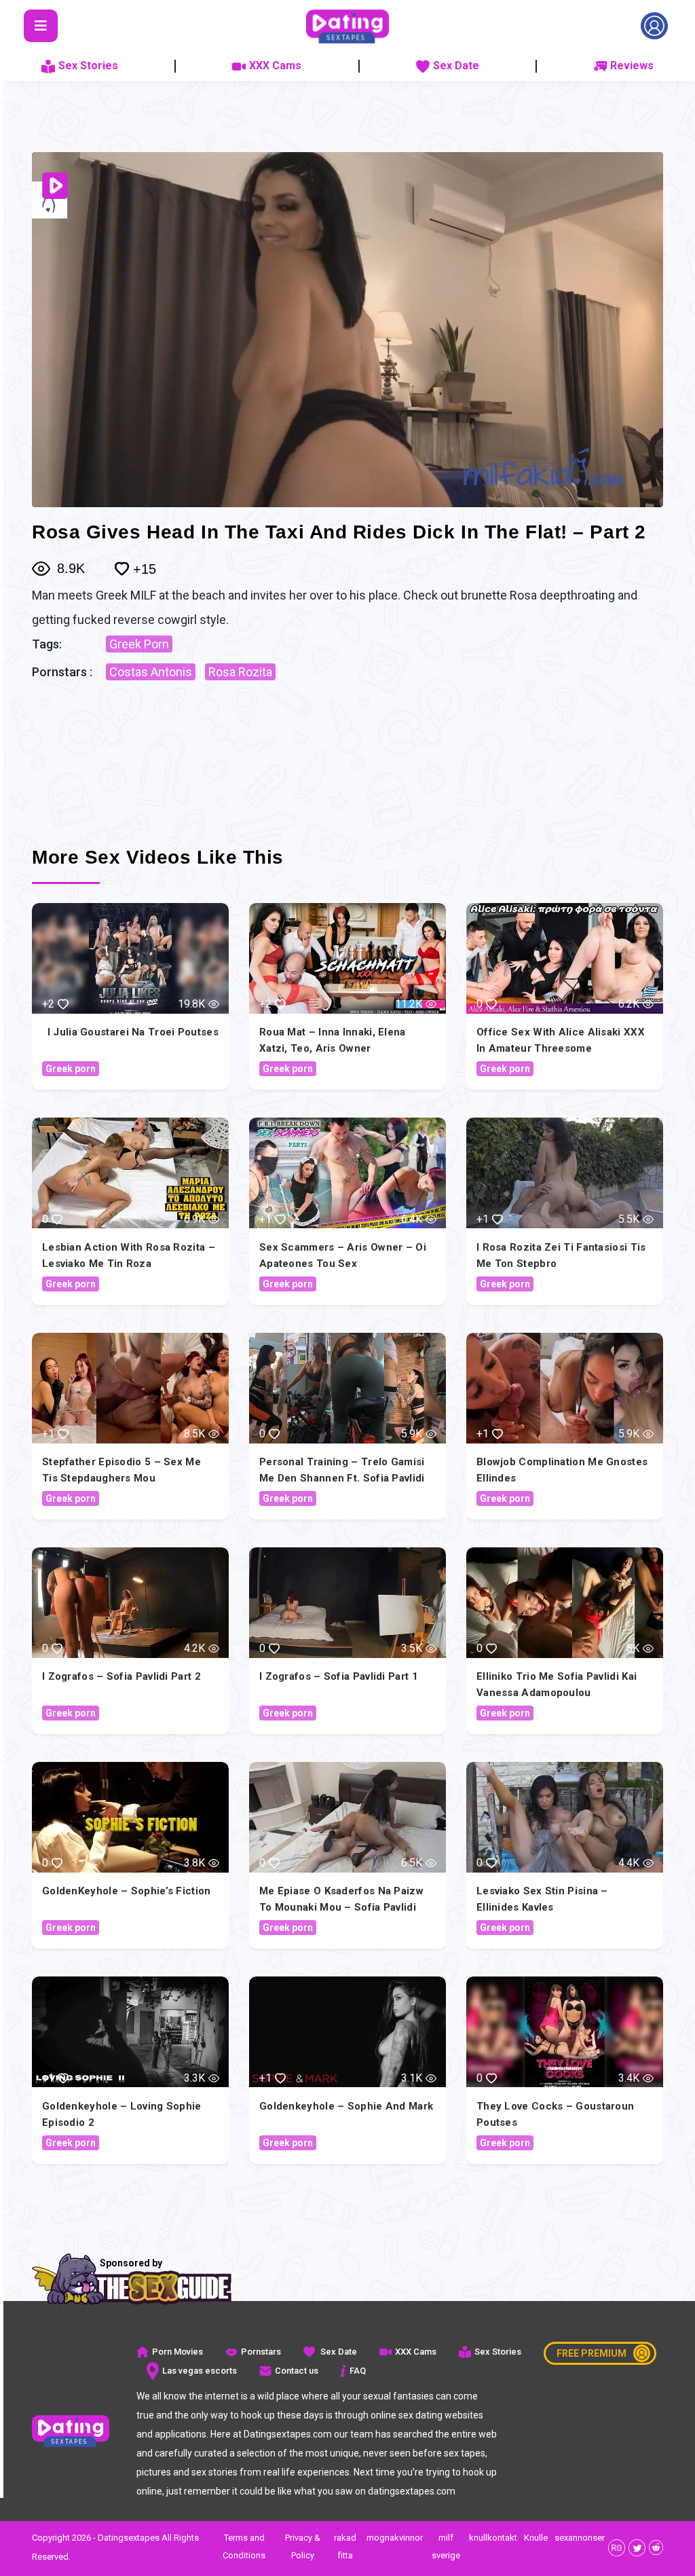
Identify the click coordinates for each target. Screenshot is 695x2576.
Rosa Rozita (240, 672)
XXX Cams (275, 66)
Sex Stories (88, 66)
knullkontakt (493, 2538)
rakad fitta (345, 2546)
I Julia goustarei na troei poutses (133, 1032)
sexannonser (580, 2538)
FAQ (358, 2371)
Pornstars (261, 2352)
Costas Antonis (151, 672)
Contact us (297, 2371)
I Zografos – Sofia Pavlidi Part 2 (121, 1676)
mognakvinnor (395, 2538)
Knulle (536, 2538)
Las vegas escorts (200, 2371)
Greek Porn (139, 644)
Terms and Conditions (244, 2546)
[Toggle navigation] (41, 26)
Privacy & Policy (303, 2546)
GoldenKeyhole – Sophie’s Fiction (127, 1891)
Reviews (632, 66)
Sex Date (456, 66)
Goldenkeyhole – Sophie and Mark (346, 2106)
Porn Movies (177, 2352)
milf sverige (446, 2546)
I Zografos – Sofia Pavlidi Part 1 (339, 1676)
